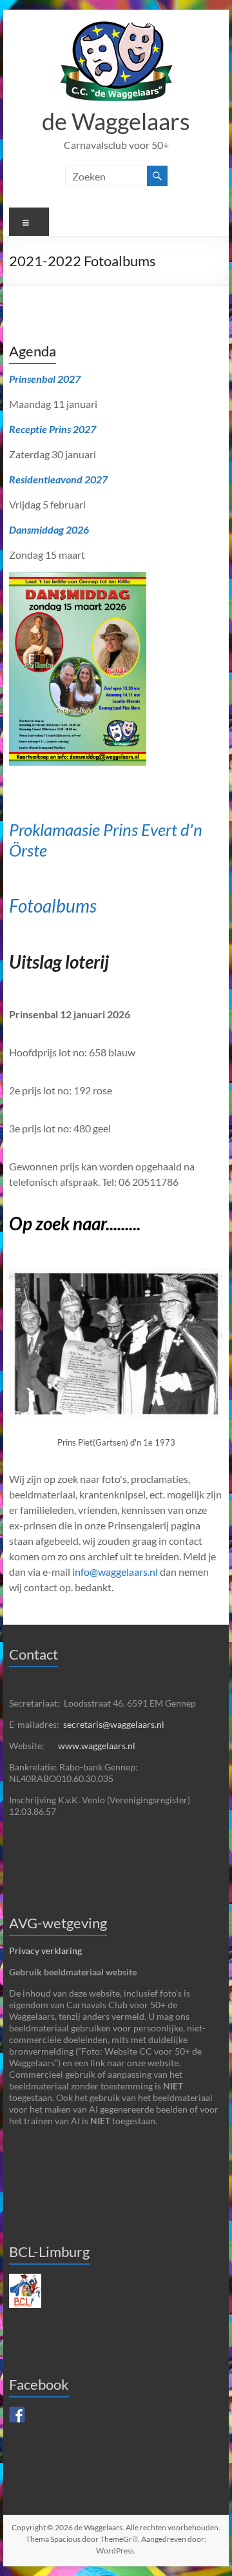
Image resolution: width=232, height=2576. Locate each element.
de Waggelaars (116, 121)
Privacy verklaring (45, 1951)
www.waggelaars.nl (97, 1746)
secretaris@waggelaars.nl (114, 1724)
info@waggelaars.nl (115, 1572)
